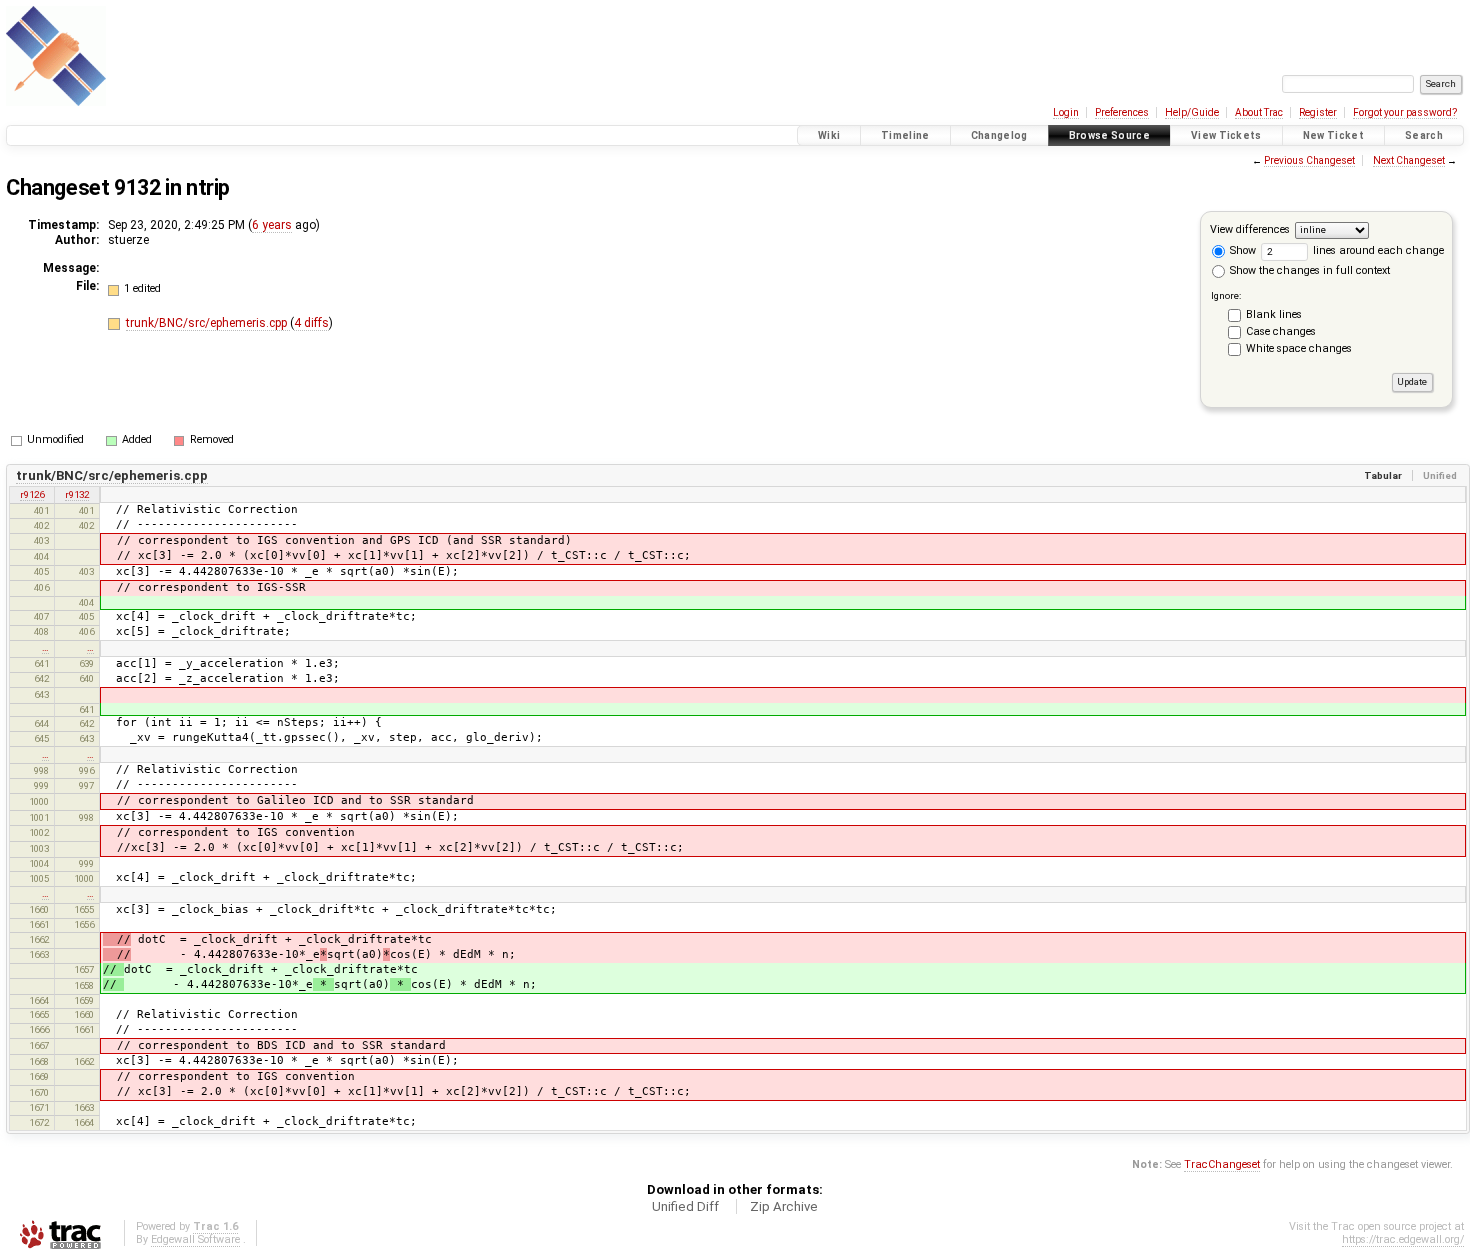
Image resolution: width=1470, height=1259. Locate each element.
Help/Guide (1192, 112)
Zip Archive (784, 1206)
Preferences (1122, 112)
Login (1066, 112)
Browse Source (1109, 135)
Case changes (1281, 331)
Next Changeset (1409, 160)
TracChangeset (1222, 1164)
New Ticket (1333, 135)
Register (1318, 112)
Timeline (905, 135)
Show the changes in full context (1308, 270)
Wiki (829, 135)
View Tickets (1226, 135)
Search (1424, 135)
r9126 (32, 494)
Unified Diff (685, 1206)
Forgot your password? (1405, 112)
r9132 (77, 494)
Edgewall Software (195, 1239)
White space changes (1299, 348)
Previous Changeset (1309, 160)
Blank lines (1274, 314)
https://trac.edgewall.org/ (1403, 1239)
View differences (1250, 229)
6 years (272, 225)
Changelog (999, 135)
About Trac (1259, 112)
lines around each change (1377, 250)
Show (1241, 250)
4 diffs (311, 323)
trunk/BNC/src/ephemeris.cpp (208, 323)
